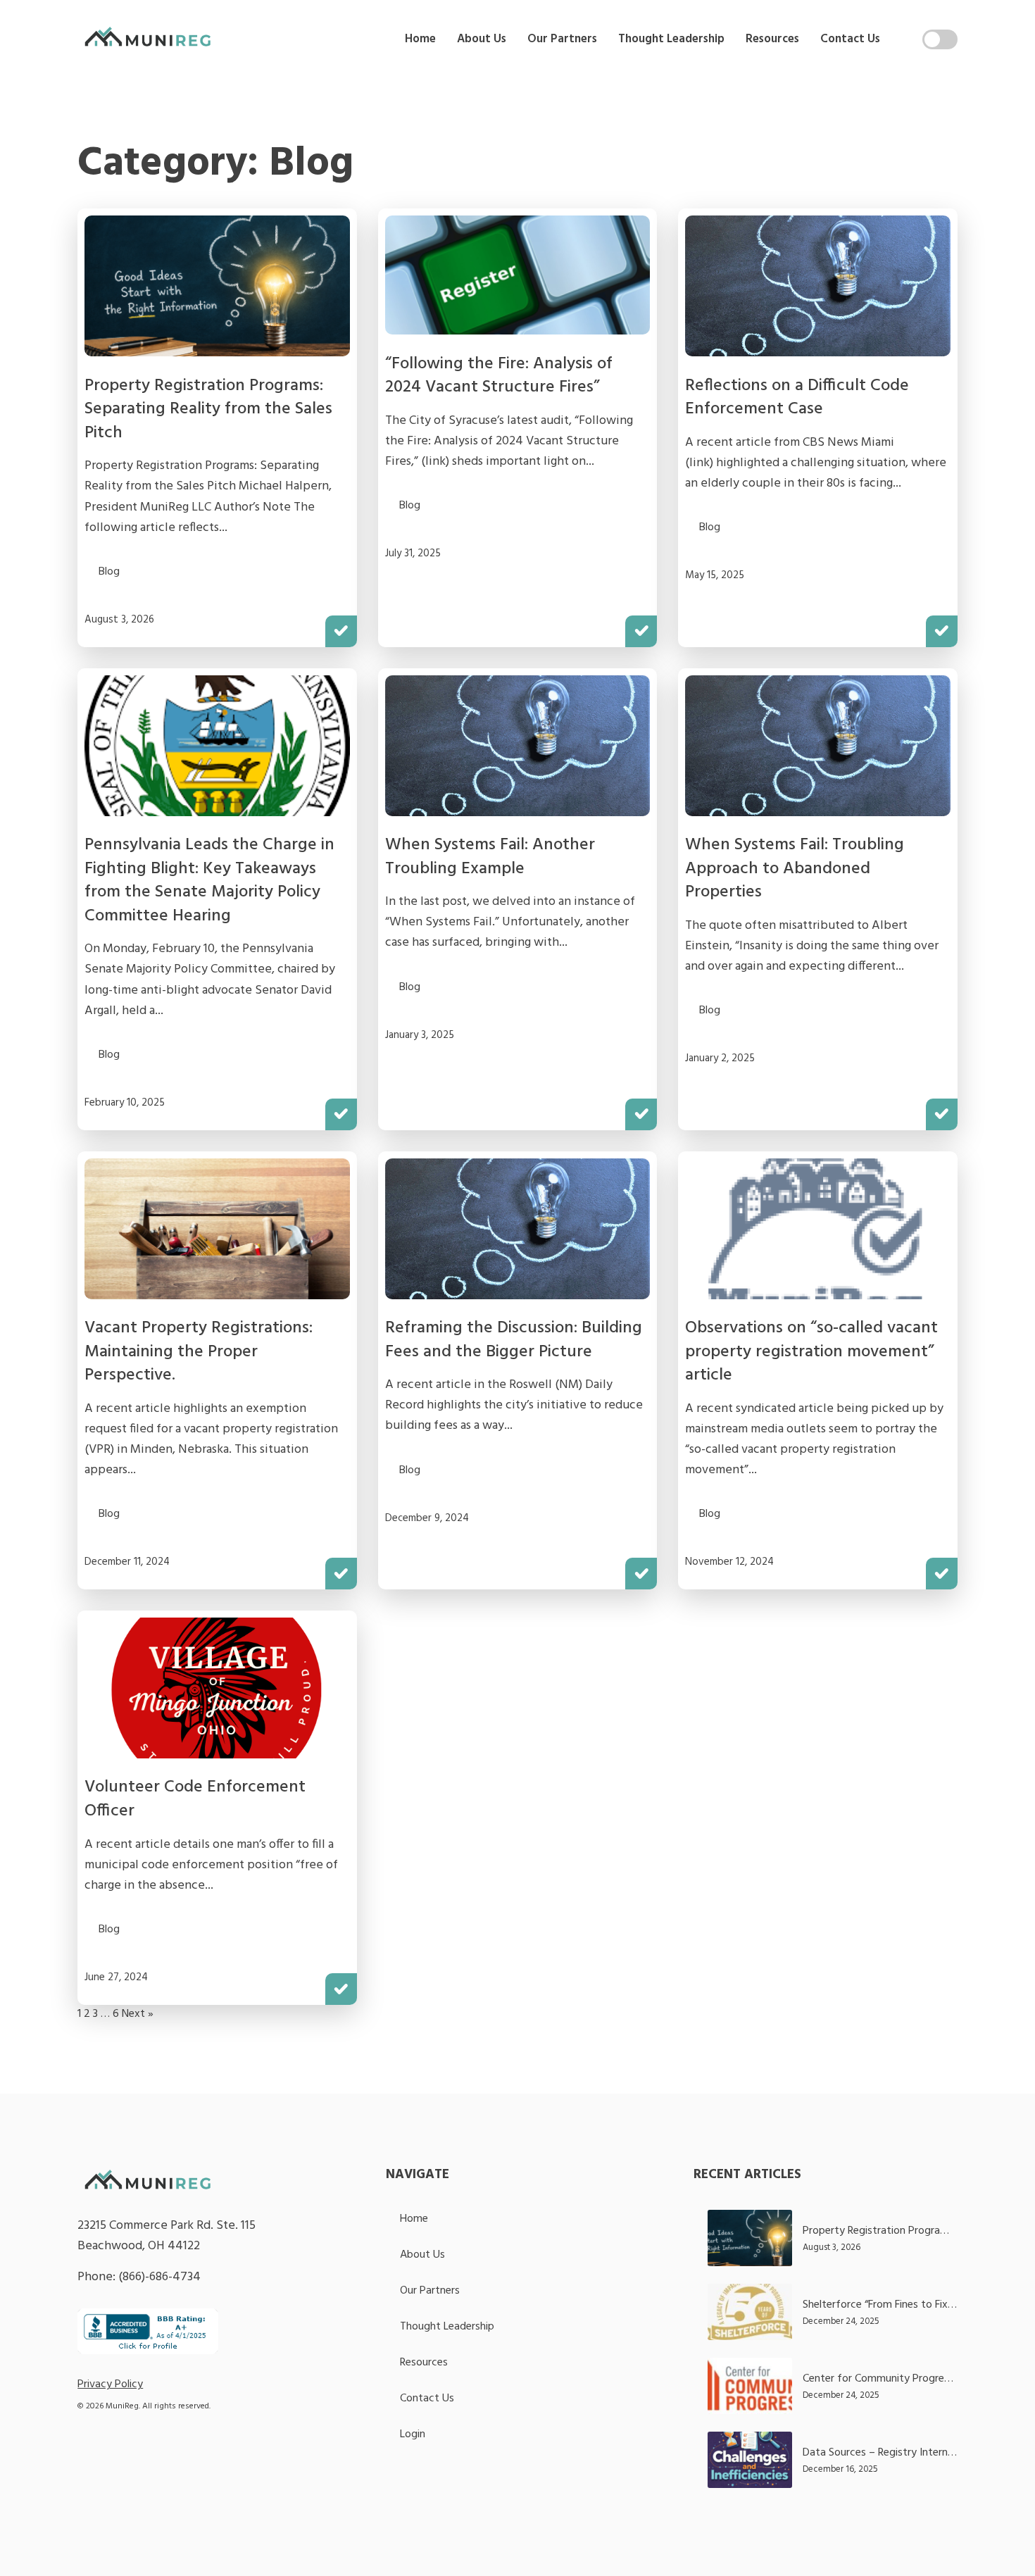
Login (413, 2434)
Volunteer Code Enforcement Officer (195, 1799)
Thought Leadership (671, 39)
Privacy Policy (110, 2384)
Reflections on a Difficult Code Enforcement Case (797, 398)
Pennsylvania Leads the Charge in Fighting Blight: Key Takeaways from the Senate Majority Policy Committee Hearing (209, 881)
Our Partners (562, 39)
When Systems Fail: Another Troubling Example (490, 857)
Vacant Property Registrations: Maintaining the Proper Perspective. (199, 1352)
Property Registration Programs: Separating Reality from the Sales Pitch (208, 409)
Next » (138, 2014)
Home (420, 39)
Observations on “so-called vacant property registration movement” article (811, 1352)
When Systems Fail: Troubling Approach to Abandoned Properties (795, 869)
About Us (482, 39)
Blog (109, 572)
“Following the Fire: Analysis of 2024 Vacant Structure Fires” (499, 376)
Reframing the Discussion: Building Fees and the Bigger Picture (514, 1340)
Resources (772, 39)
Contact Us (850, 39)
